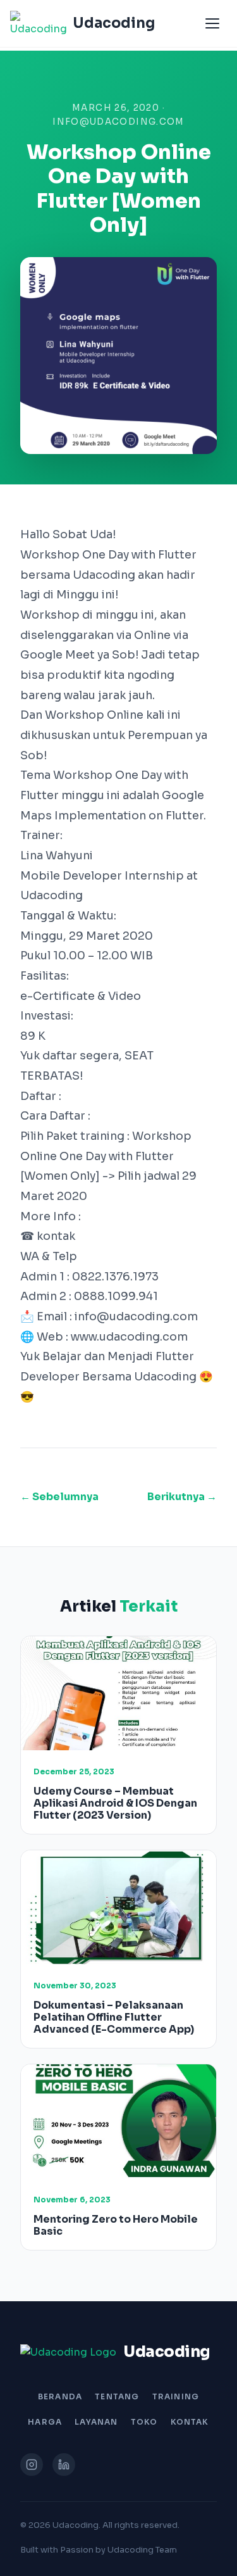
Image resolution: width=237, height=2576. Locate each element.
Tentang (117, 2396)
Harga (45, 2422)
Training (176, 2396)
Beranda (60, 2396)
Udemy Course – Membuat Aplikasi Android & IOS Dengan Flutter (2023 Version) (115, 1803)
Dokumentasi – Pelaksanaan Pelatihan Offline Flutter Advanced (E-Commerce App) (114, 2017)
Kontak (190, 2422)
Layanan (96, 2422)
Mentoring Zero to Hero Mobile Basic (116, 2225)
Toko (144, 2422)
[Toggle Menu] (212, 23)
